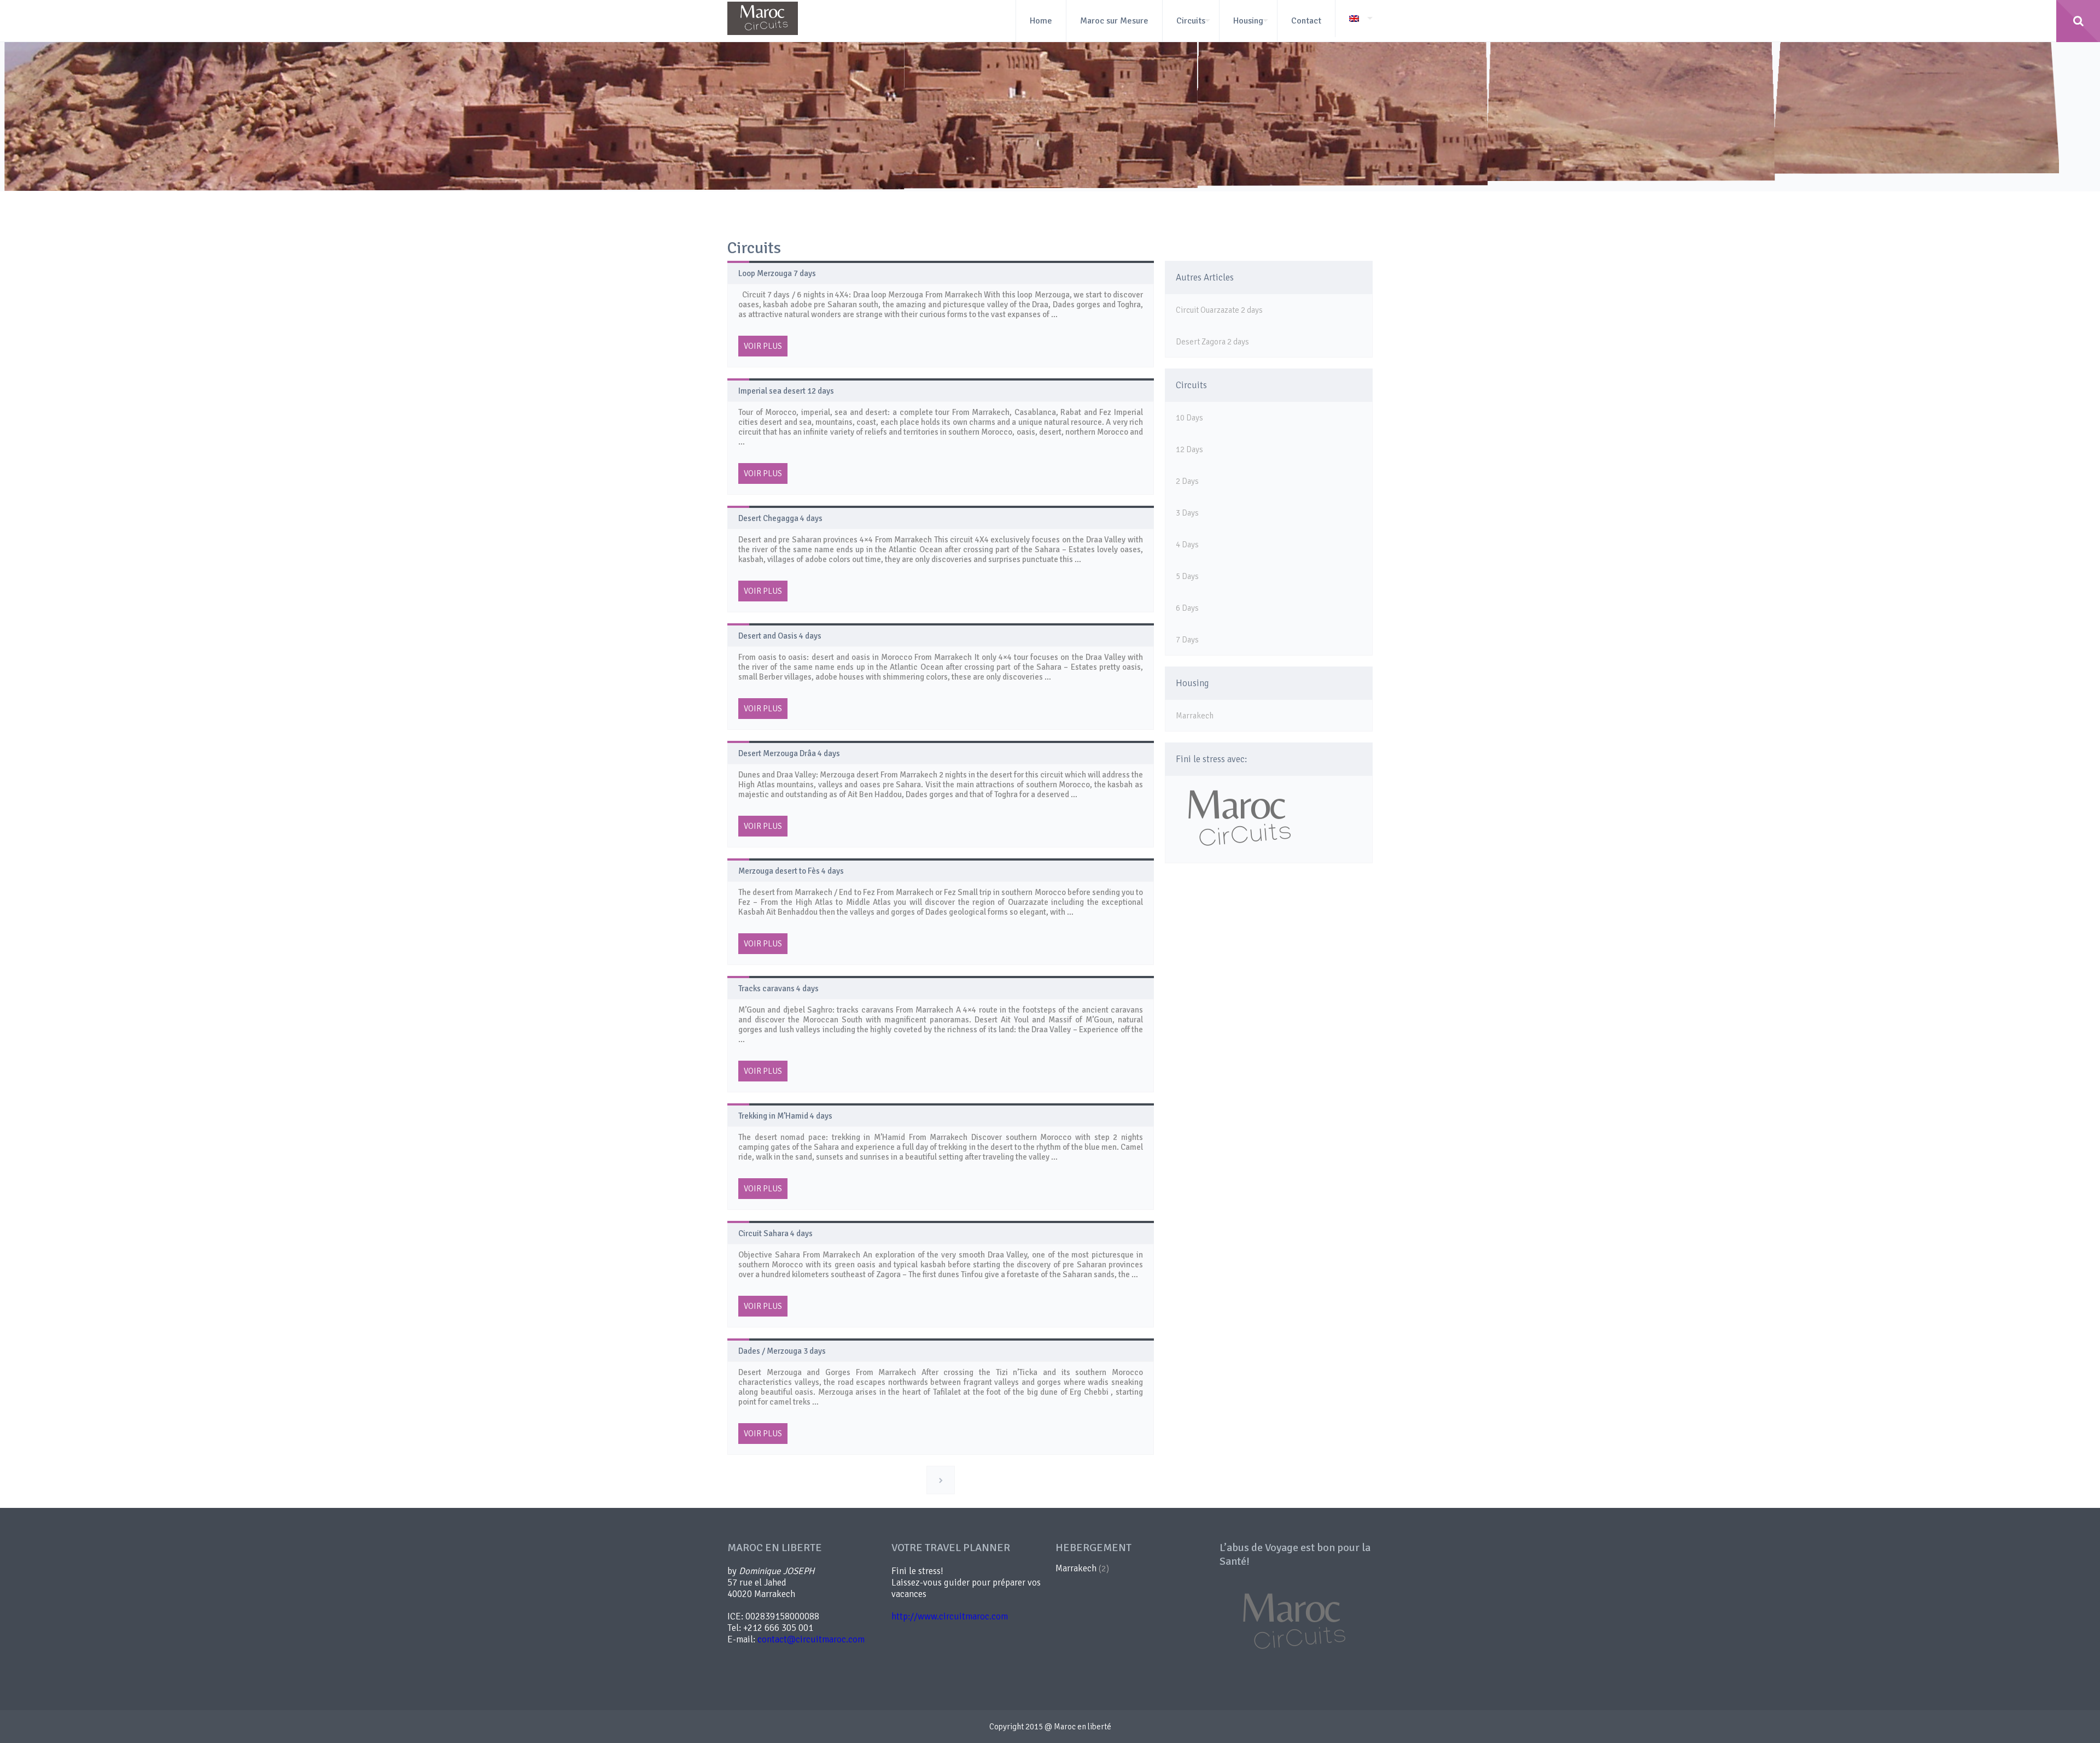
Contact (1306, 21)
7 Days (1187, 640)
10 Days (1189, 418)
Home (1041, 21)
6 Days (1187, 608)
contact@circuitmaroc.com (811, 1639)
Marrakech (1195, 716)
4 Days (1187, 545)
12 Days (1189, 449)
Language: (1354, 19)
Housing (1248, 21)
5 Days (1187, 576)
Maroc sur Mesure (1114, 21)
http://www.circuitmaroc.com (950, 1616)
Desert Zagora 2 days (1212, 342)
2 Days (1187, 481)
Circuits (1191, 21)
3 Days (1187, 513)
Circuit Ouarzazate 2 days (1219, 310)
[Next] (941, 1480)
